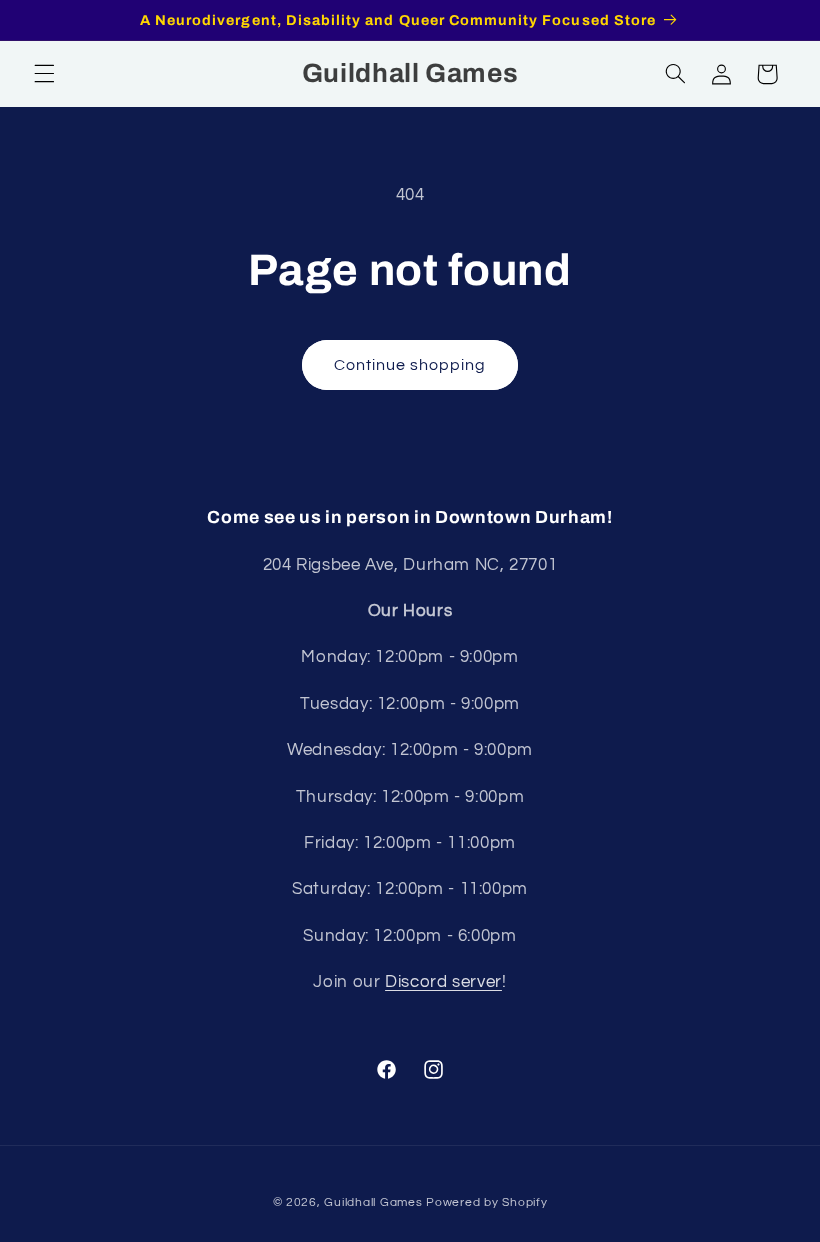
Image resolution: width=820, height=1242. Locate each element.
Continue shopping (410, 365)
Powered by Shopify (486, 1202)
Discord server (443, 982)
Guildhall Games (373, 1202)
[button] (44, 74)
